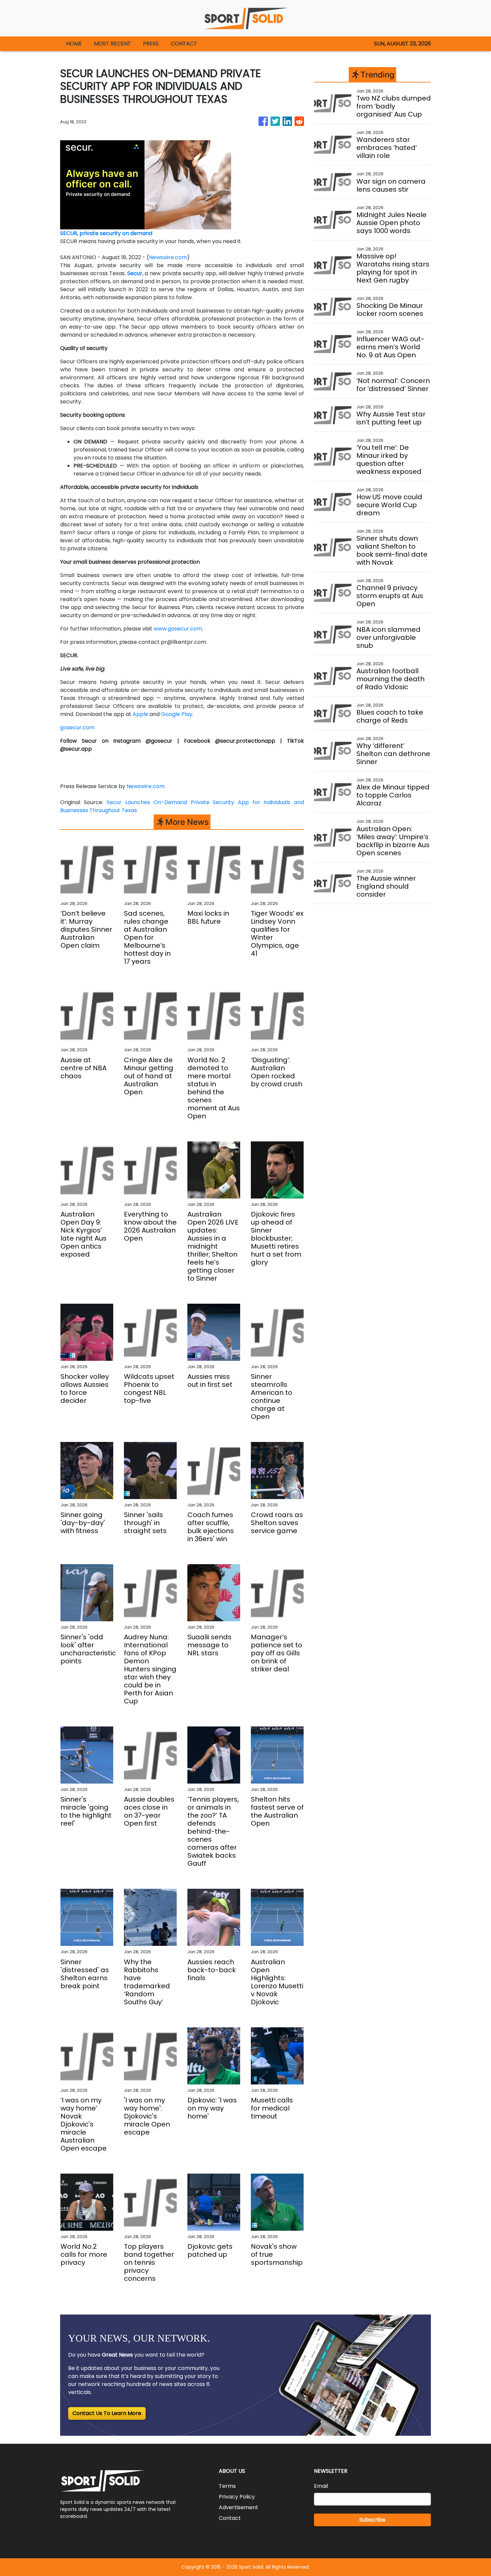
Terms (227, 2486)
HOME (74, 44)
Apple (140, 714)
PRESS (151, 44)
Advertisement (238, 2507)
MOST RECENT (112, 44)
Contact (230, 2518)
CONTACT (184, 44)
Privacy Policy (237, 2497)
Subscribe (372, 2520)
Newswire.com (168, 257)
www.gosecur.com (178, 629)
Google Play (177, 714)
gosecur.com (77, 727)
